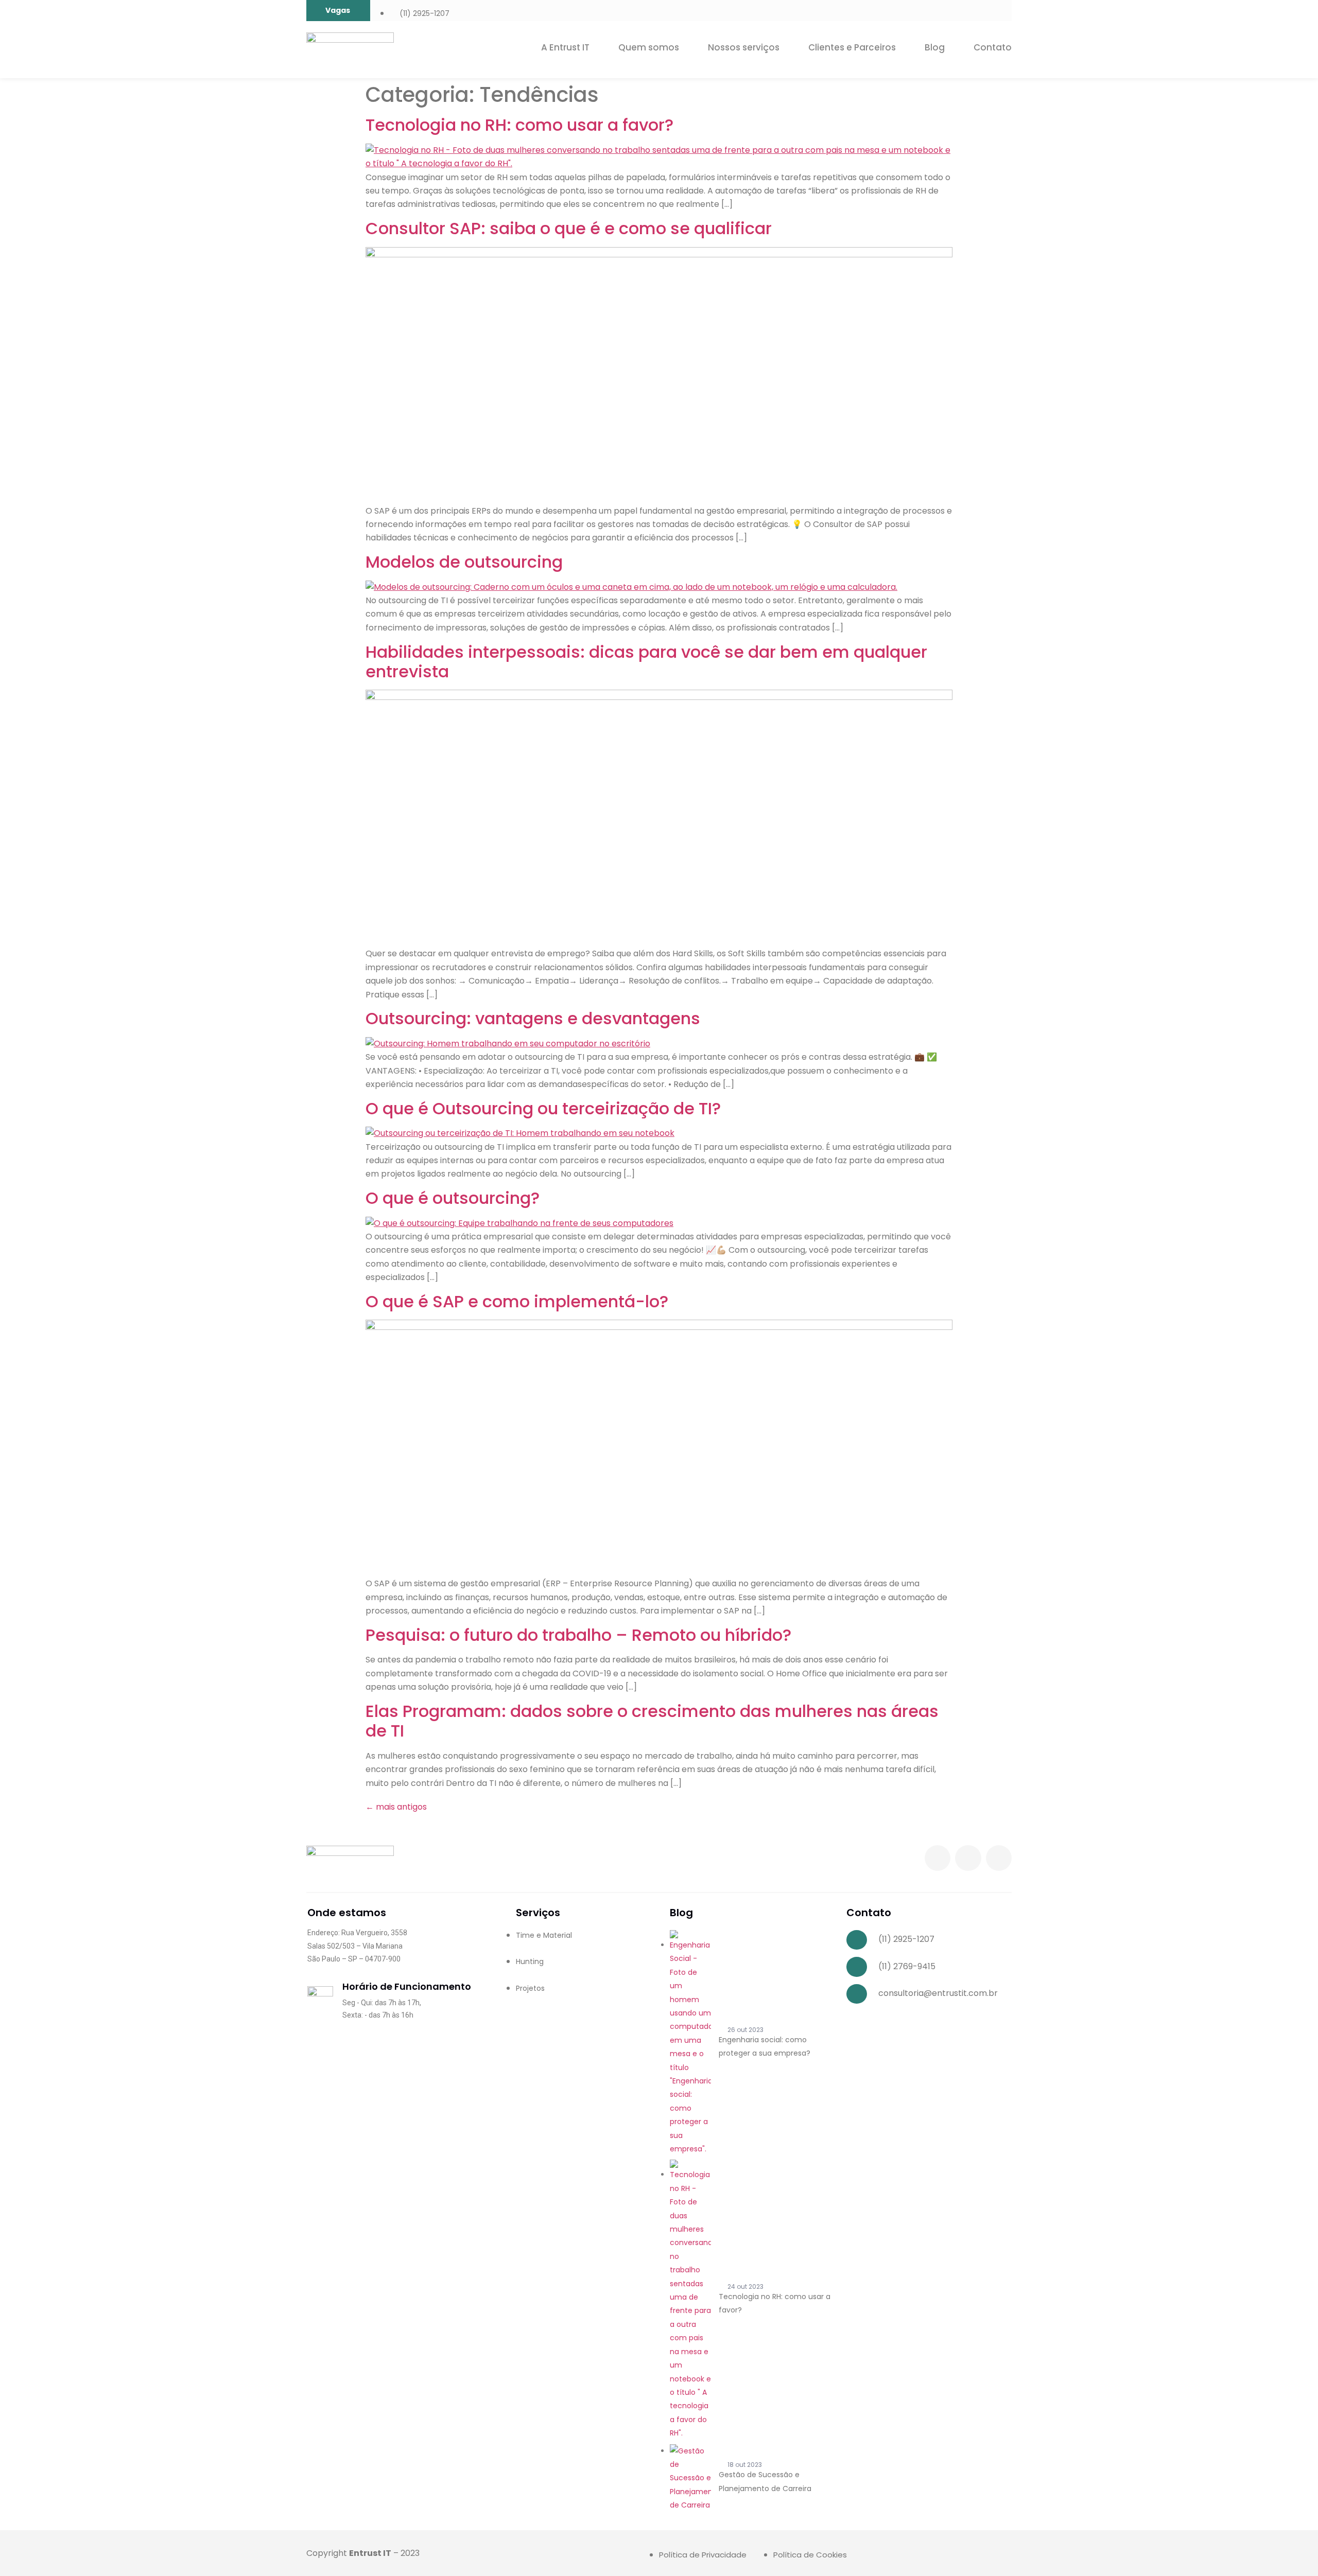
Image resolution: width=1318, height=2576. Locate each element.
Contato (993, 47)
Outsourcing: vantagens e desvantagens (533, 1018)
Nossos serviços (744, 47)
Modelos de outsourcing (464, 562)
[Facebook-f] (973, 10)
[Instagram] (989, 10)
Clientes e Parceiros (852, 47)
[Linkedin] (1004, 10)
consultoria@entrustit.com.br (938, 1993)
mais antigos (396, 1807)
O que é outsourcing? (453, 1198)
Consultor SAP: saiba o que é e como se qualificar (569, 228)
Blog (935, 47)
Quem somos (649, 47)
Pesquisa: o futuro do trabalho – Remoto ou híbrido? (578, 1635)
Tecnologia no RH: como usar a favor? (519, 125)
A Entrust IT (565, 47)
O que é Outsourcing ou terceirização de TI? (543, 1108)
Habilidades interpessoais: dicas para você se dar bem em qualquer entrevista (646, 662)
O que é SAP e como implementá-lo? (517, 1301)
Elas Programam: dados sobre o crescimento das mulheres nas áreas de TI (652, 1721)
